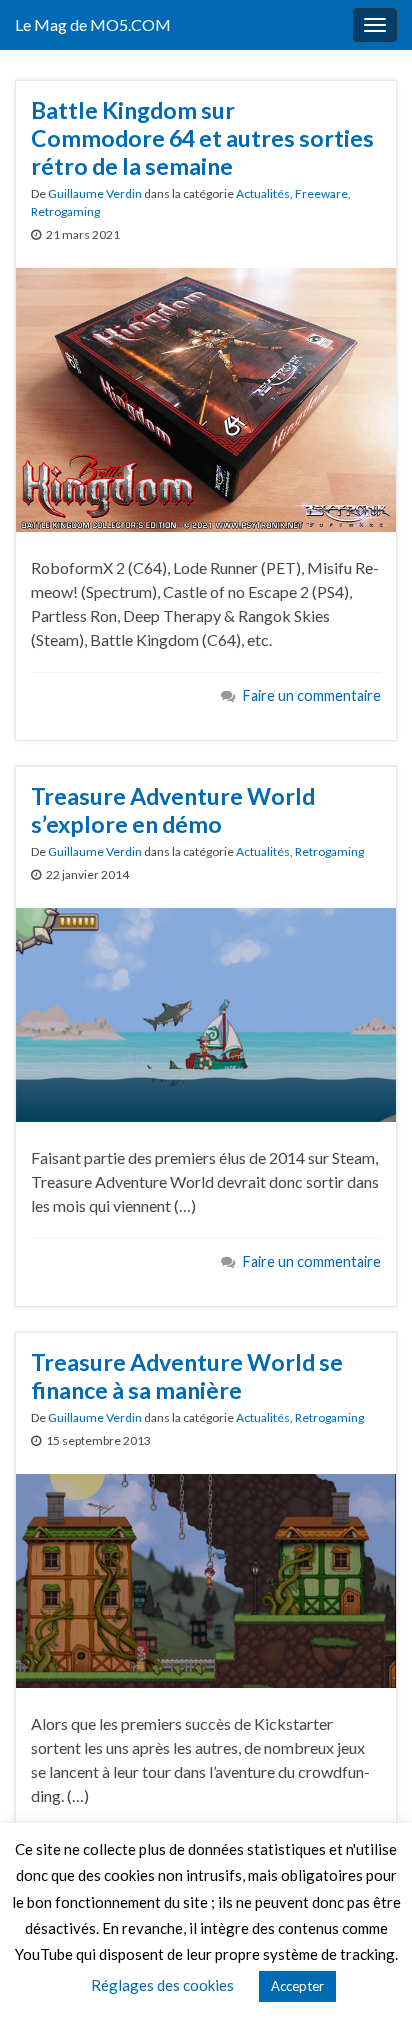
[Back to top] (367, 1974)
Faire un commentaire (312, 695)
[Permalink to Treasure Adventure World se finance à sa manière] (206, 1578)
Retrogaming (65, 211)
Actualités (263, 193)
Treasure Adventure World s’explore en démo (173, 810)
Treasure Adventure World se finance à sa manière (187, 1376)
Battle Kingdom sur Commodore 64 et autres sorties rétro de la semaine (202, 138)
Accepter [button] (297, 1986)
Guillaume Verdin (95, 193)
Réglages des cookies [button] (162, 1985)
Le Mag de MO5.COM (93, 24)
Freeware (321, 193)
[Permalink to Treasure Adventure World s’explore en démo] (206, 1012)
